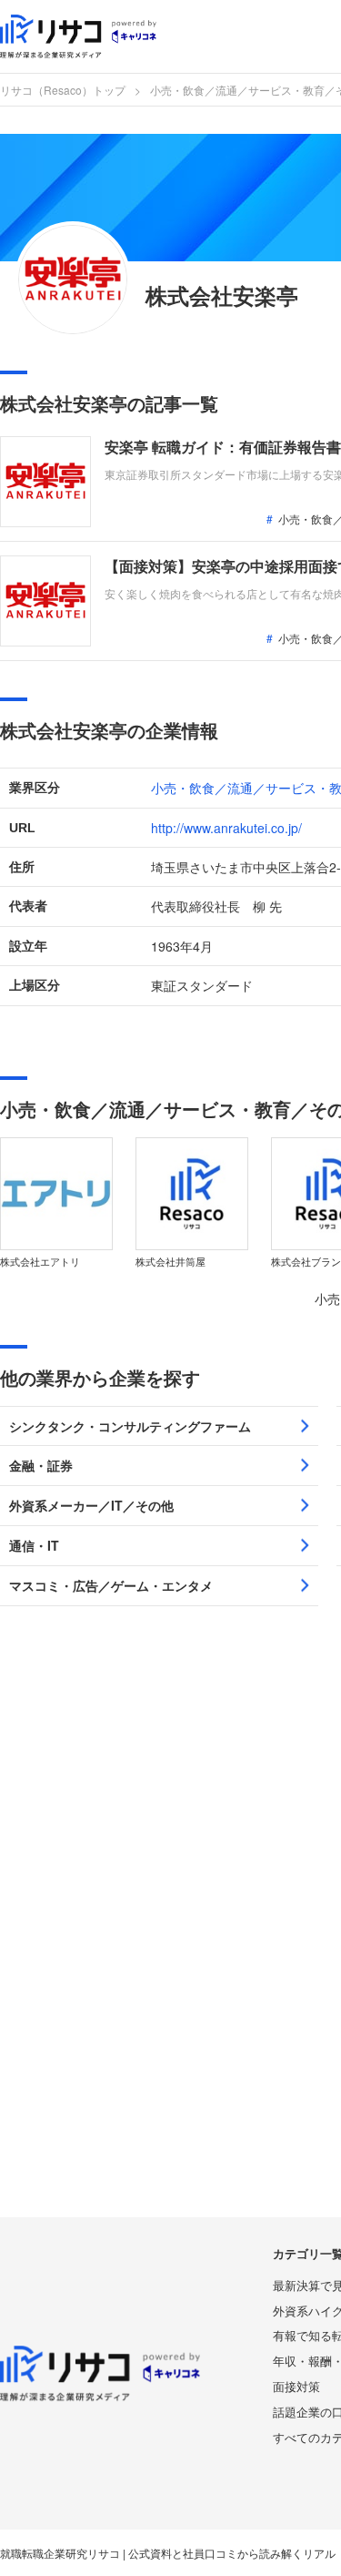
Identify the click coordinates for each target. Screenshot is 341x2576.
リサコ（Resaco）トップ (63, 90)
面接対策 (296, 2386)
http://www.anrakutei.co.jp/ (226, 828)
